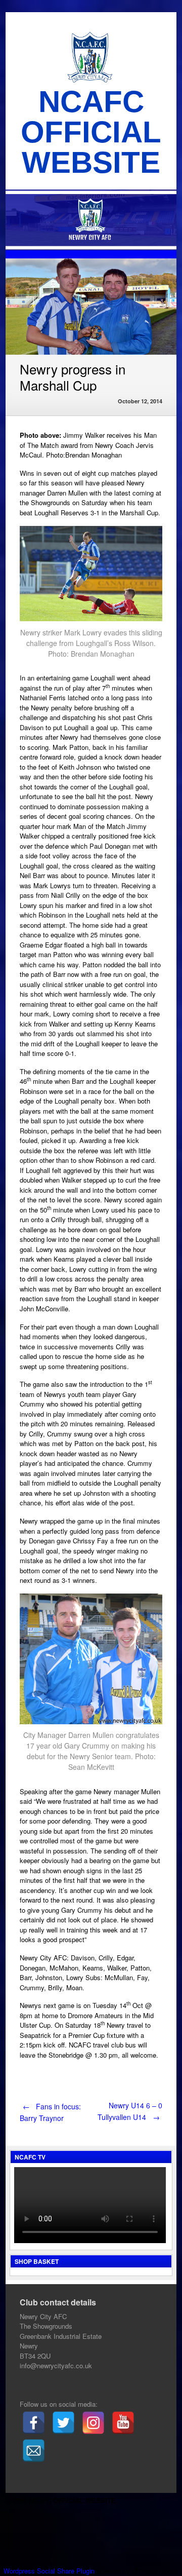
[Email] (34, 2451)
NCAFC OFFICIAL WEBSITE (91, 132)
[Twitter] (63, 2423)
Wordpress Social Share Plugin (50, 2571)
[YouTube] (123, 2423)
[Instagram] (93, 2423)
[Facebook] (34, 2423)
